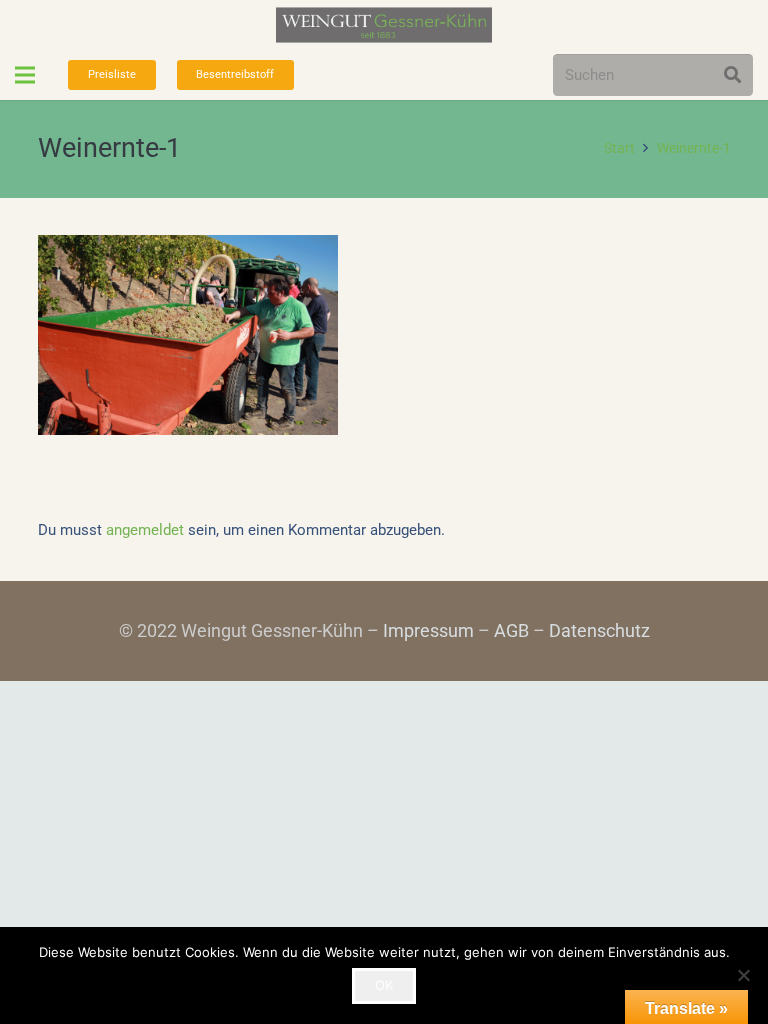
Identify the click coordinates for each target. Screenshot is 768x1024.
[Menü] (25, 75)
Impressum (428, 630)
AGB (511, 630)
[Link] (384, 25)
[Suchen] (732, 75)
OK (384, 985)
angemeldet (145, 530)
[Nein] (743, 975)
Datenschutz (599, 630)
